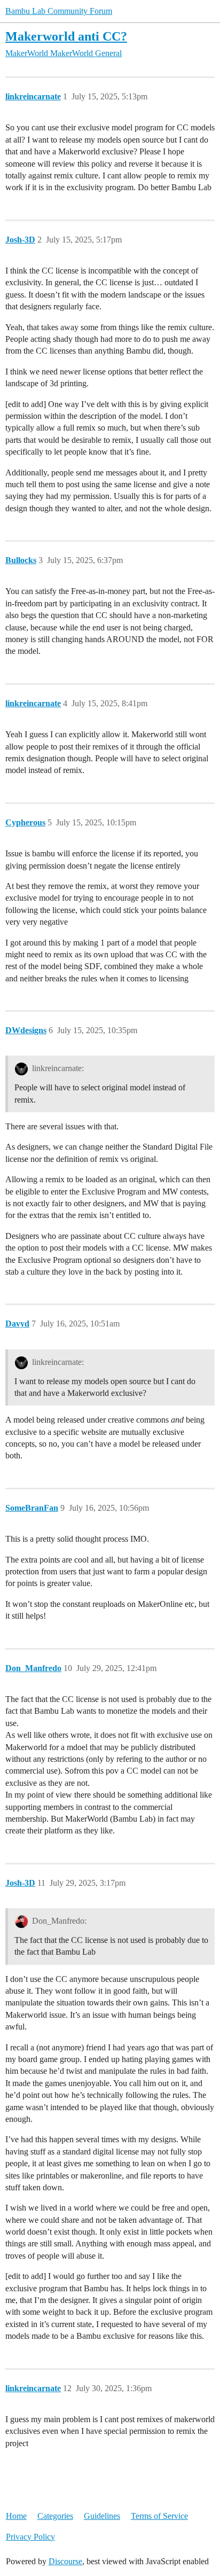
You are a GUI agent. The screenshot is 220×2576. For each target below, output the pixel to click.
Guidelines (102, 2516)
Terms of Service (159, 2516)
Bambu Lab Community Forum (59, 11)
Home (16, 2516)
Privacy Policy (30, 2537)
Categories (55, 2516)
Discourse (65, 2561)
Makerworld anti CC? (66, 36)
